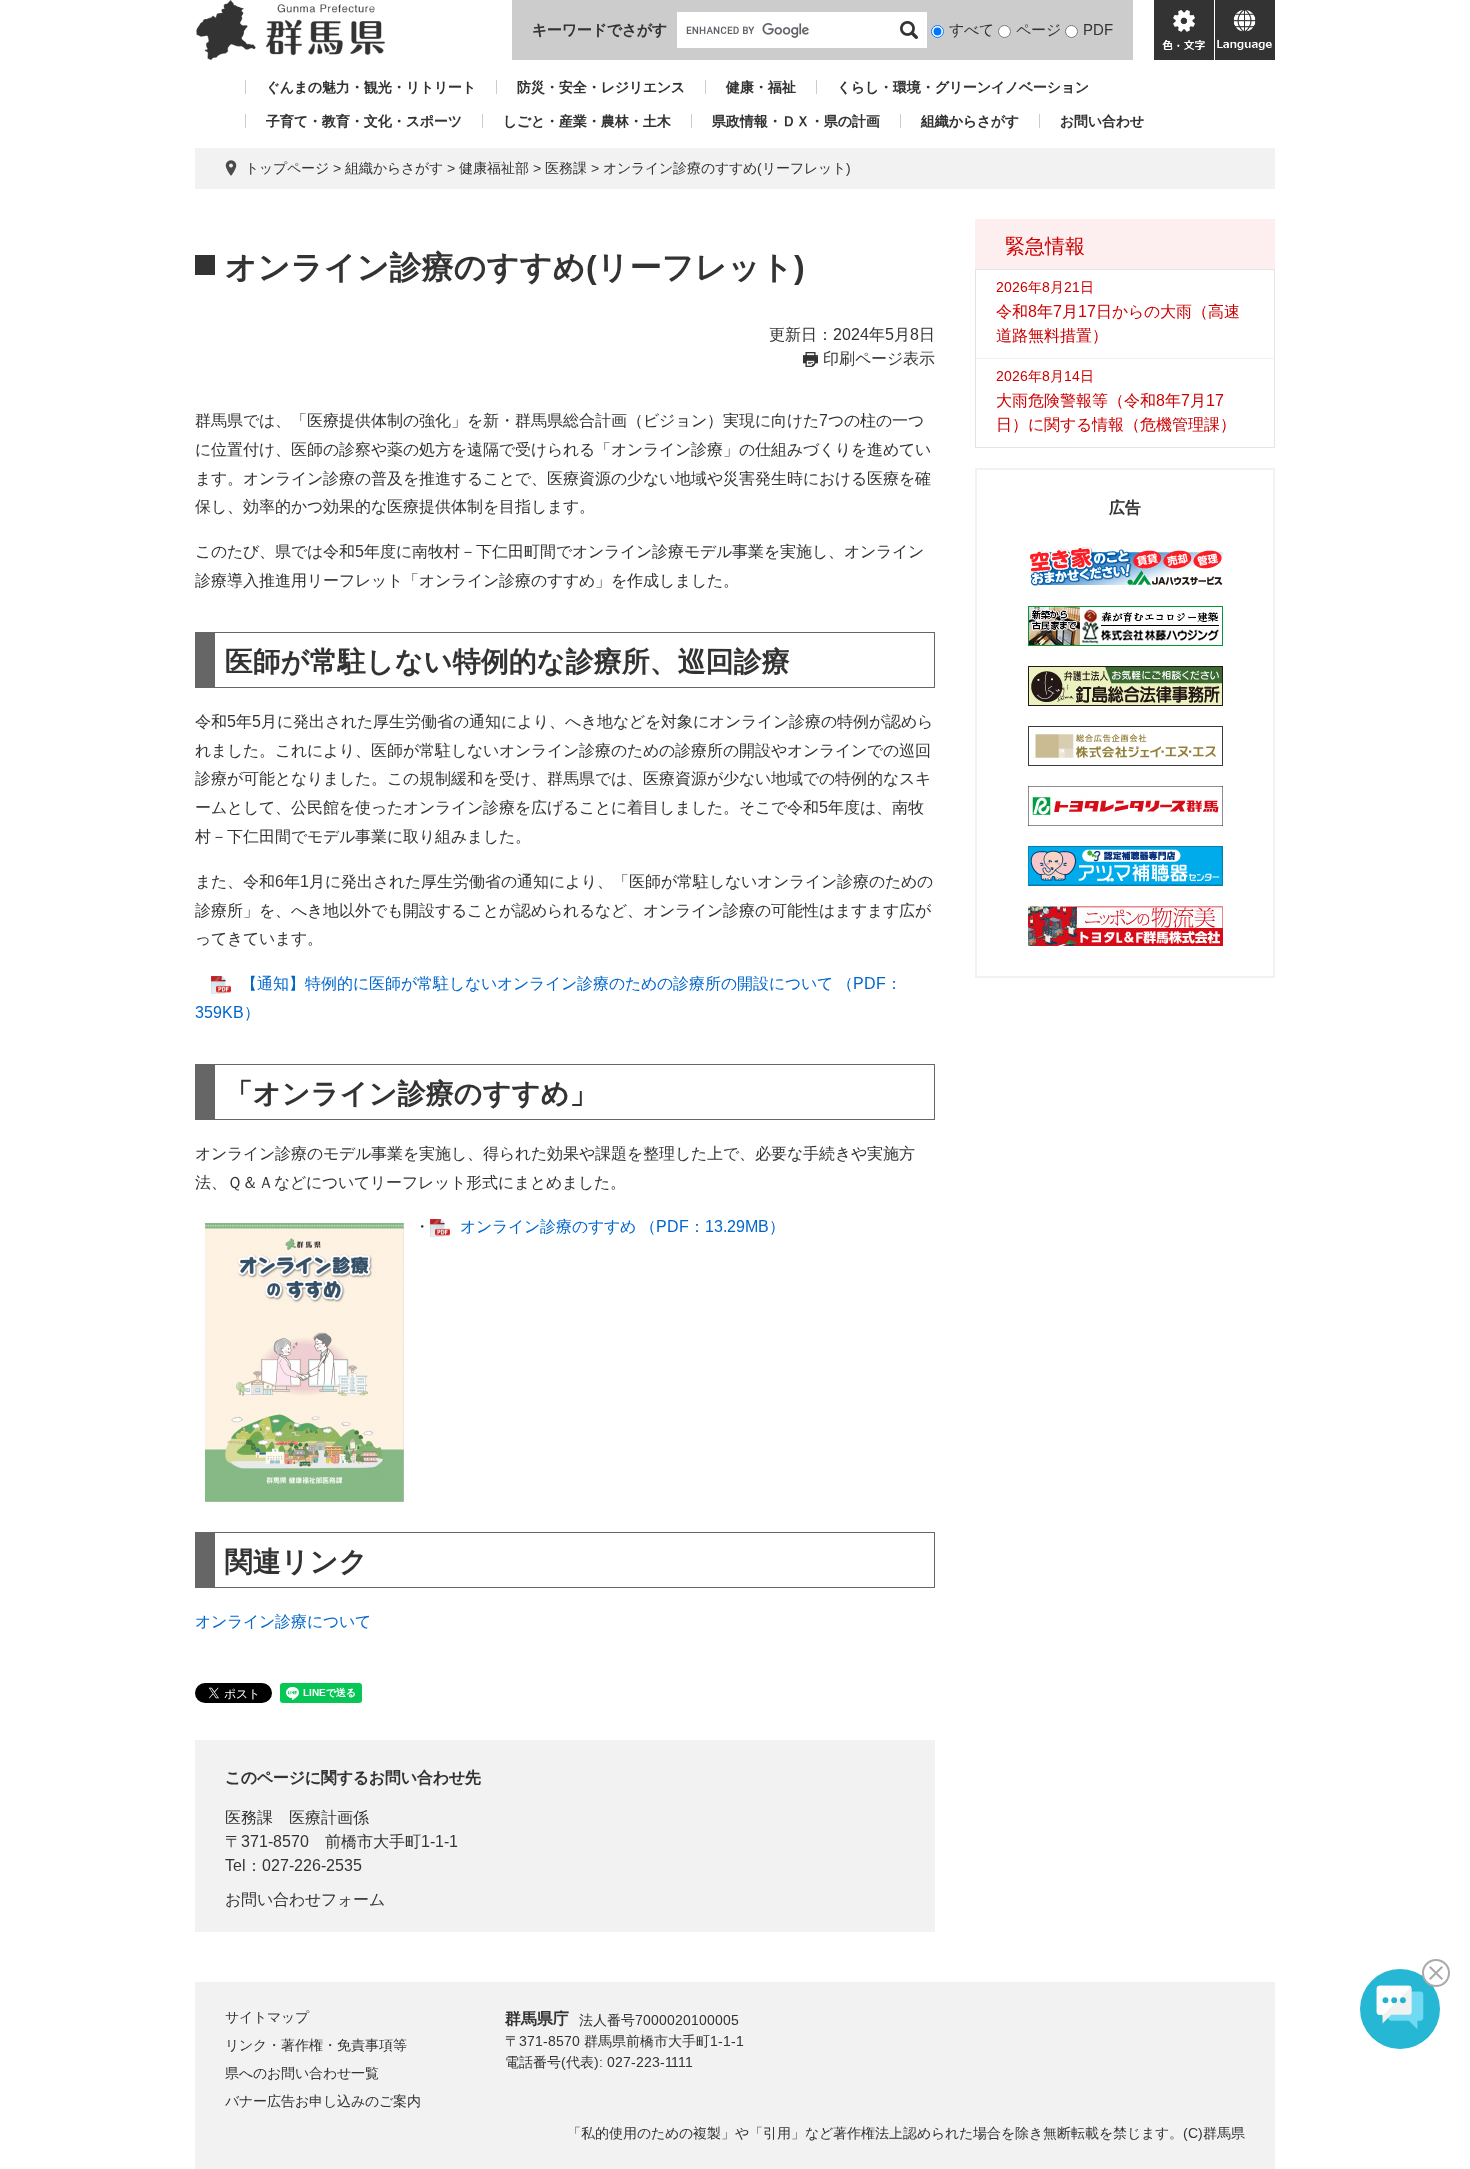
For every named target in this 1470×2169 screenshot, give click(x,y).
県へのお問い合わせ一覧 (302, 2073)
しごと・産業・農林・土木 (587, 121)
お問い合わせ (1102, 121)
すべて (971, 29)
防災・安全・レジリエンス (601, 87)
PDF (1098, 29)
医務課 (566, 168)
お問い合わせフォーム (305, 1899)
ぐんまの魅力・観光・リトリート (371, 87)
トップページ (287, 168)
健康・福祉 (761, 87)
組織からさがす (970, 121)
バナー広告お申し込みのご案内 (323, 2101)
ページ (1038, 29)
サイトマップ (267, 2017)
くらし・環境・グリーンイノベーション (963, 87)
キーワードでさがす (599, 29)
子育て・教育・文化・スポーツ (364, 121)
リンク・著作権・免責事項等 (316, 2045)
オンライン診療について (283, 1621)
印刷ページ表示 (879, 358)
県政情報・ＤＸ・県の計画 (796, 121)
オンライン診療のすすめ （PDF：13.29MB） (622, 1226)
